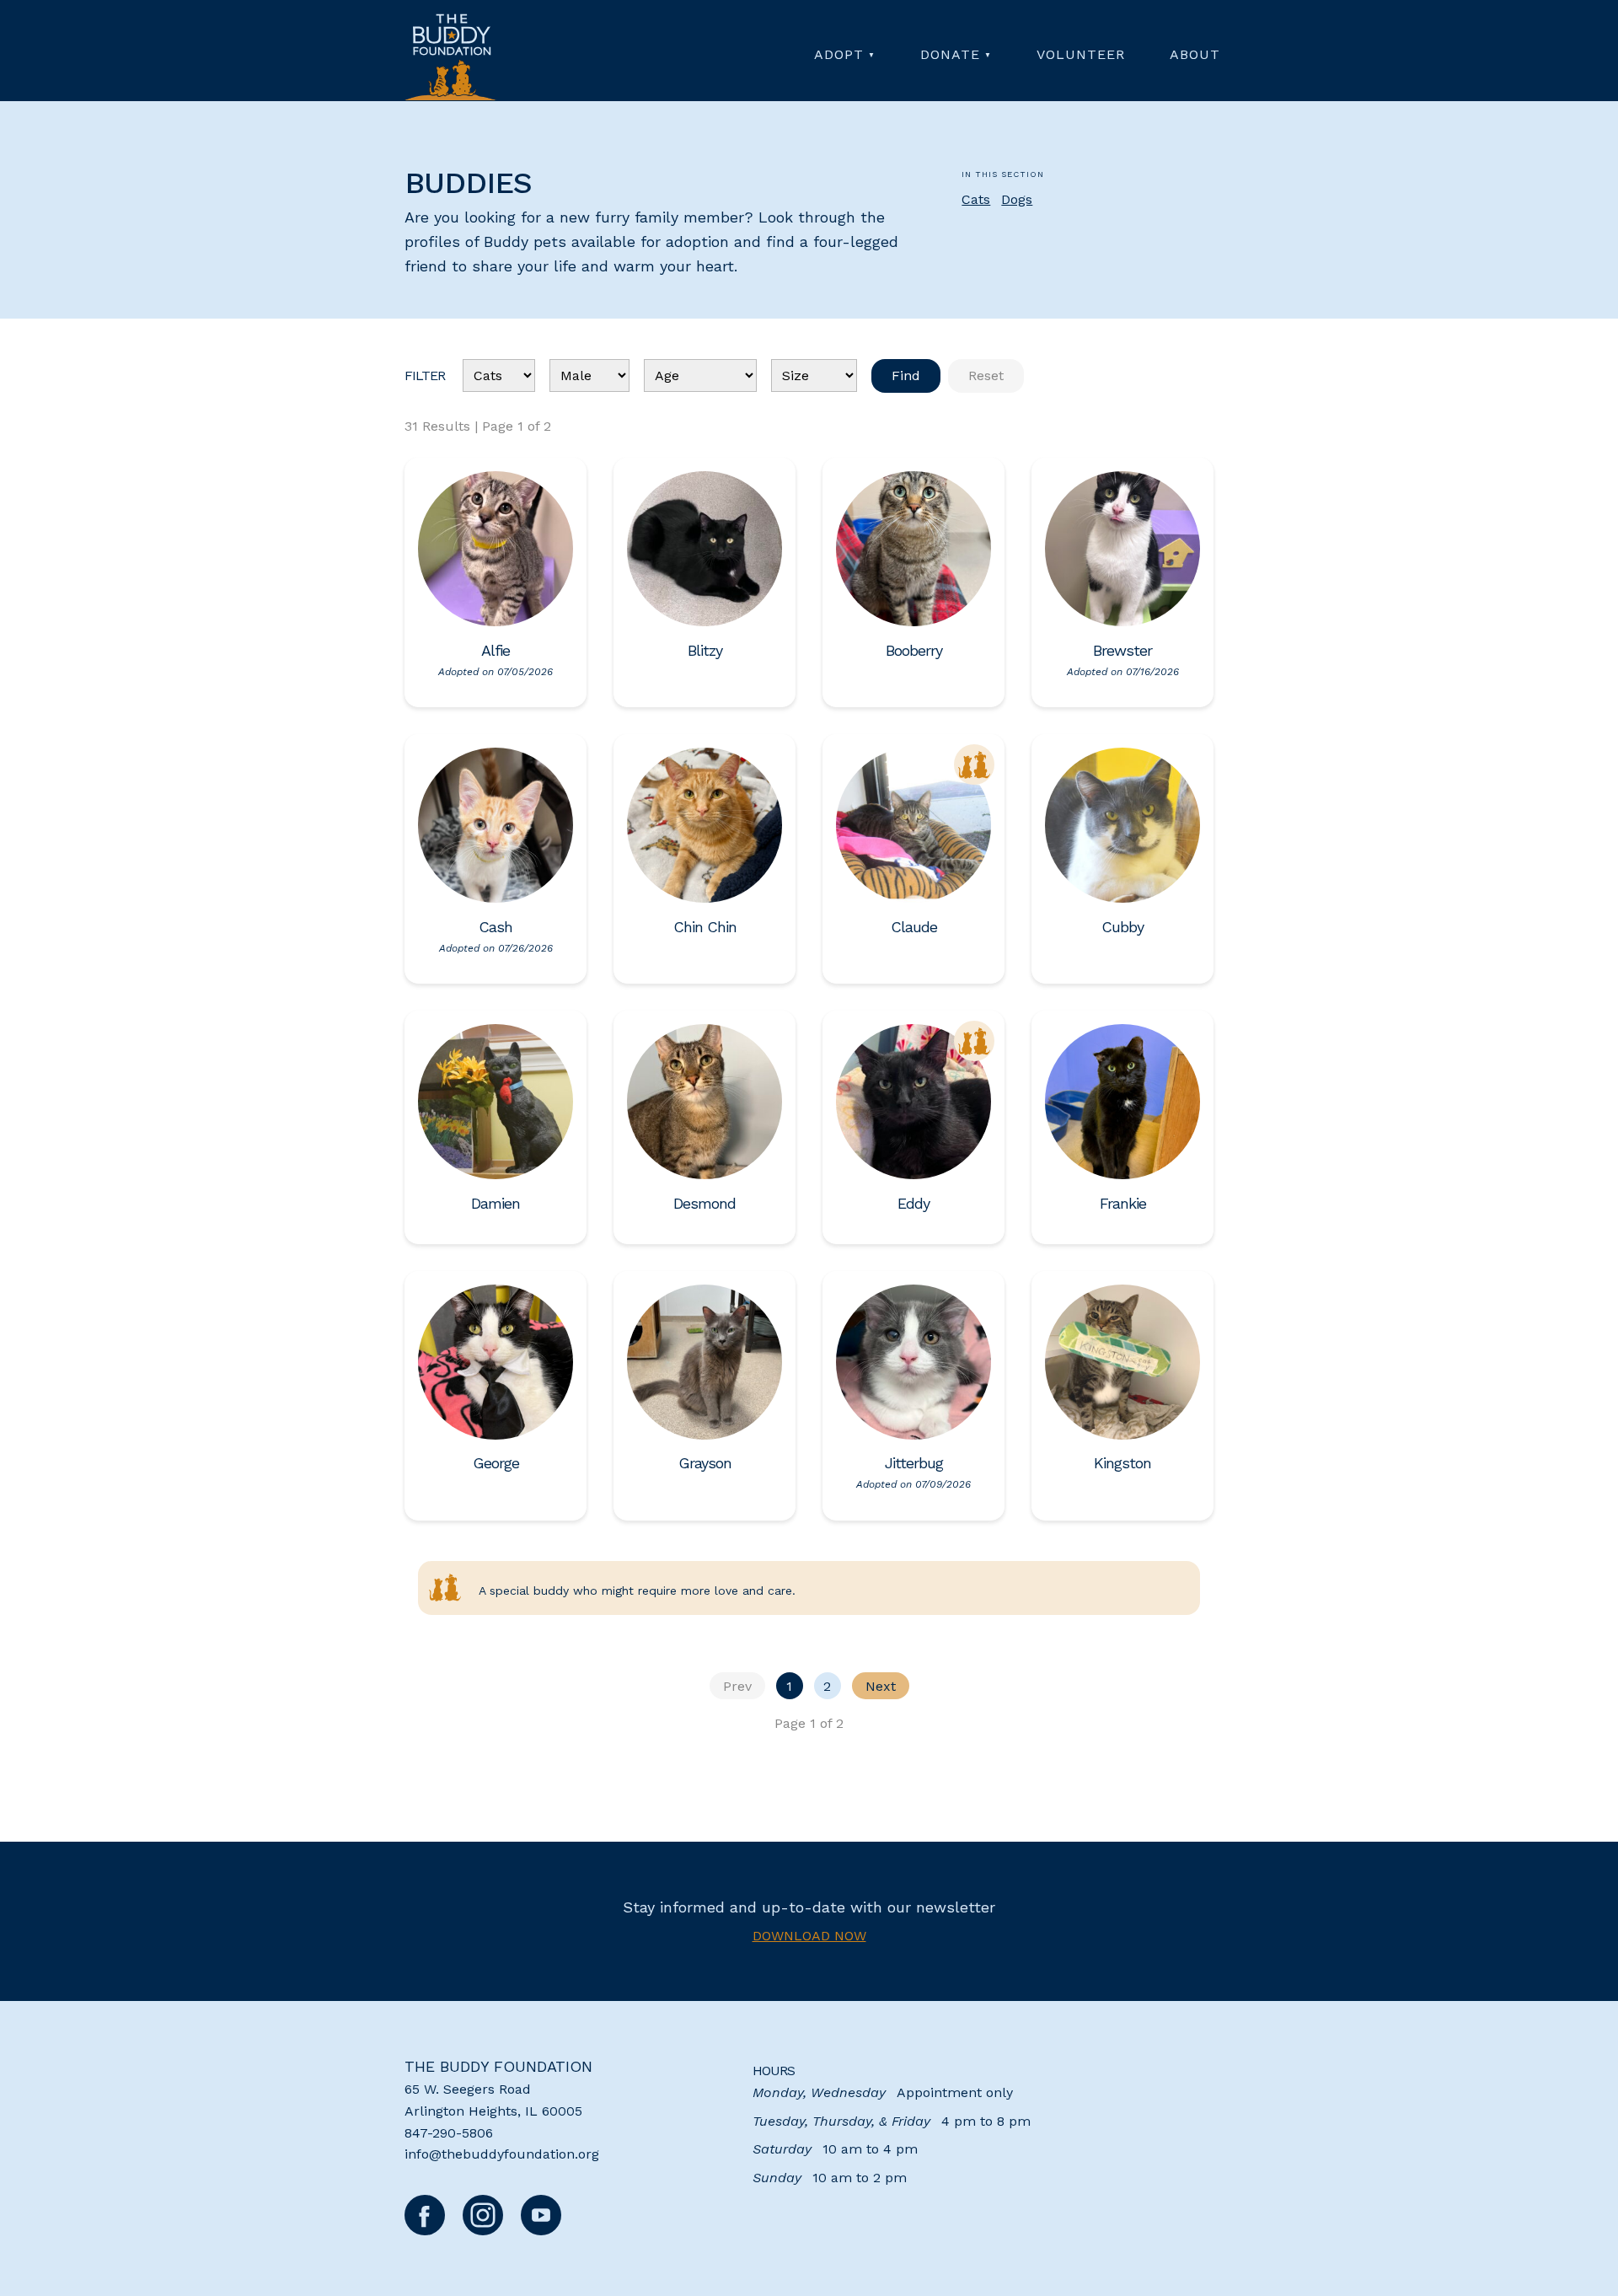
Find (906, 376)
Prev (737, 1686)
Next (881, 1686)
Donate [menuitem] (950, 54)
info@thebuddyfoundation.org (502, 2154)
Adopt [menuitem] (839, 54)
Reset (986, 376)
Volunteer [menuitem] (1081, 54)
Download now (809, 1936)
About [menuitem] (1195, 54)
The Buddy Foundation (498, 2066)
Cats (976, 199)
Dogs (1017, 199)
